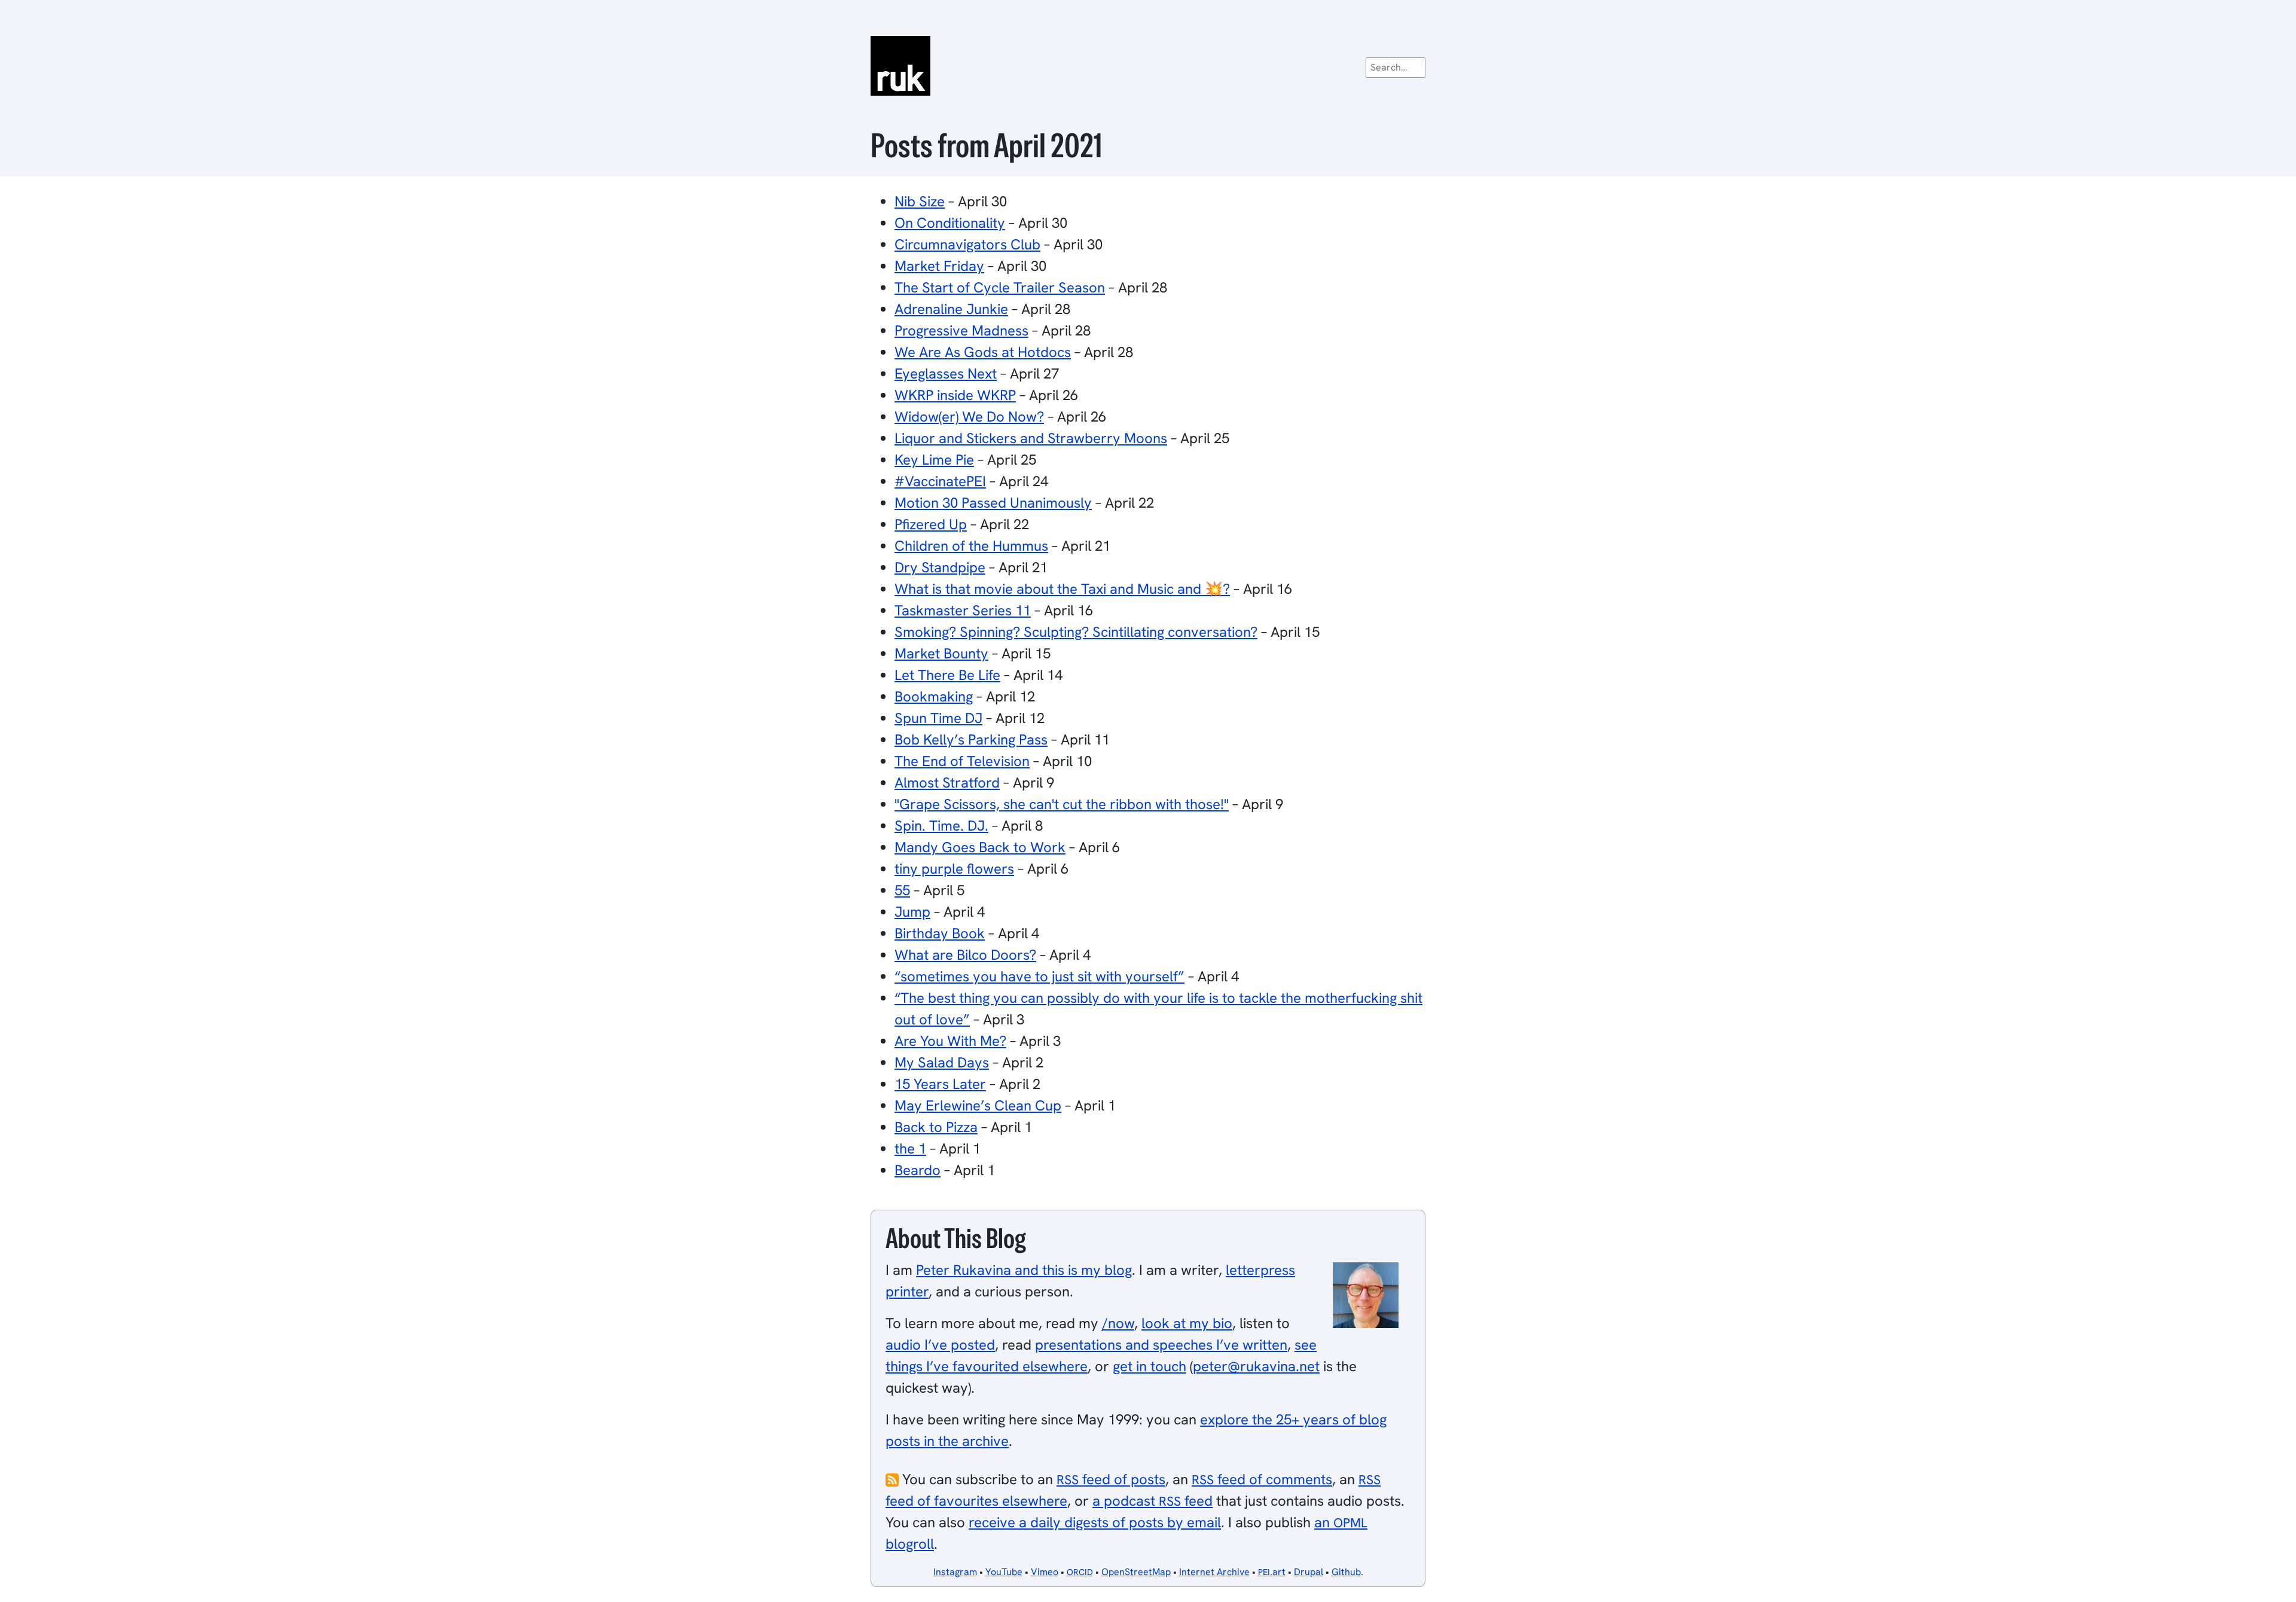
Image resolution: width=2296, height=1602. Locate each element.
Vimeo (1045, 1572)
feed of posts (1111, 1479)
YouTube (1004, 1572)
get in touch (1149, 1366)
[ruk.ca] (1148, 66)
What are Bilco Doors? (965, 955)
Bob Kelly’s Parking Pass (971, 739)
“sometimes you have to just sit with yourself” (1039, 976)
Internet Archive (1214, 1572)
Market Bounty (941, 653)
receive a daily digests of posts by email (1095, 1522)
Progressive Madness (961, 330)
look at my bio (1187, 1323)
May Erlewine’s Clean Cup (978, 1105)
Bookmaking (934, 696)
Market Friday (939, 266)
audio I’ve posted (940, 1345)
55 (902, 890)
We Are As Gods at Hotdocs (983, 352)
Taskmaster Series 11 (963, 610)
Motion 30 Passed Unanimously (993, 503)
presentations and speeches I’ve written (1161, 1345)
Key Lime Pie (934, 460)
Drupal (1309, 1572)
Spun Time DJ (938, 718)
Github (1346, 1572)
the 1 (910, 1148)
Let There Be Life (947, 675)
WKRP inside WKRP (955, 395)
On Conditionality (950, 223)
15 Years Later (940, 1084)
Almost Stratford (947, 782)
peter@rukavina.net (1256, 1366)
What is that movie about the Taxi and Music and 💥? (1062, 589)
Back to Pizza (936, 1127)
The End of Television (962, 761)
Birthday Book (940, 933)
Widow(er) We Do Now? (969, 416)
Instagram (955, 1572)
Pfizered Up (931, 524)
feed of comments (1262, 1479)
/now (1118, 1323)
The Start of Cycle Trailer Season (1000, 287)
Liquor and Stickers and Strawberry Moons (1031, 438)
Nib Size (920, 201)
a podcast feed (1152, 1501)
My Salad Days (942, 1062)
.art (1272, 1572)
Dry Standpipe (940, 567)
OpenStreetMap (1136, 1572)
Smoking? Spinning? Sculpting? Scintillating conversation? (1076, 632)
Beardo (918, 1170)
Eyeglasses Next (946, 373)
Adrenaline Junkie (951, 309)
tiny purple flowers (954, 869)
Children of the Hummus (971, 546)
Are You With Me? (950, 1041)
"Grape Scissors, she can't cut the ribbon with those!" (1062, 804)
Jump (912, 912)
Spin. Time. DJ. (941, 826)
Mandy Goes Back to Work (980, 847)
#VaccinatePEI (940, 481)
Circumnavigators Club (967, 244)
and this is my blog (1024, 1270)
